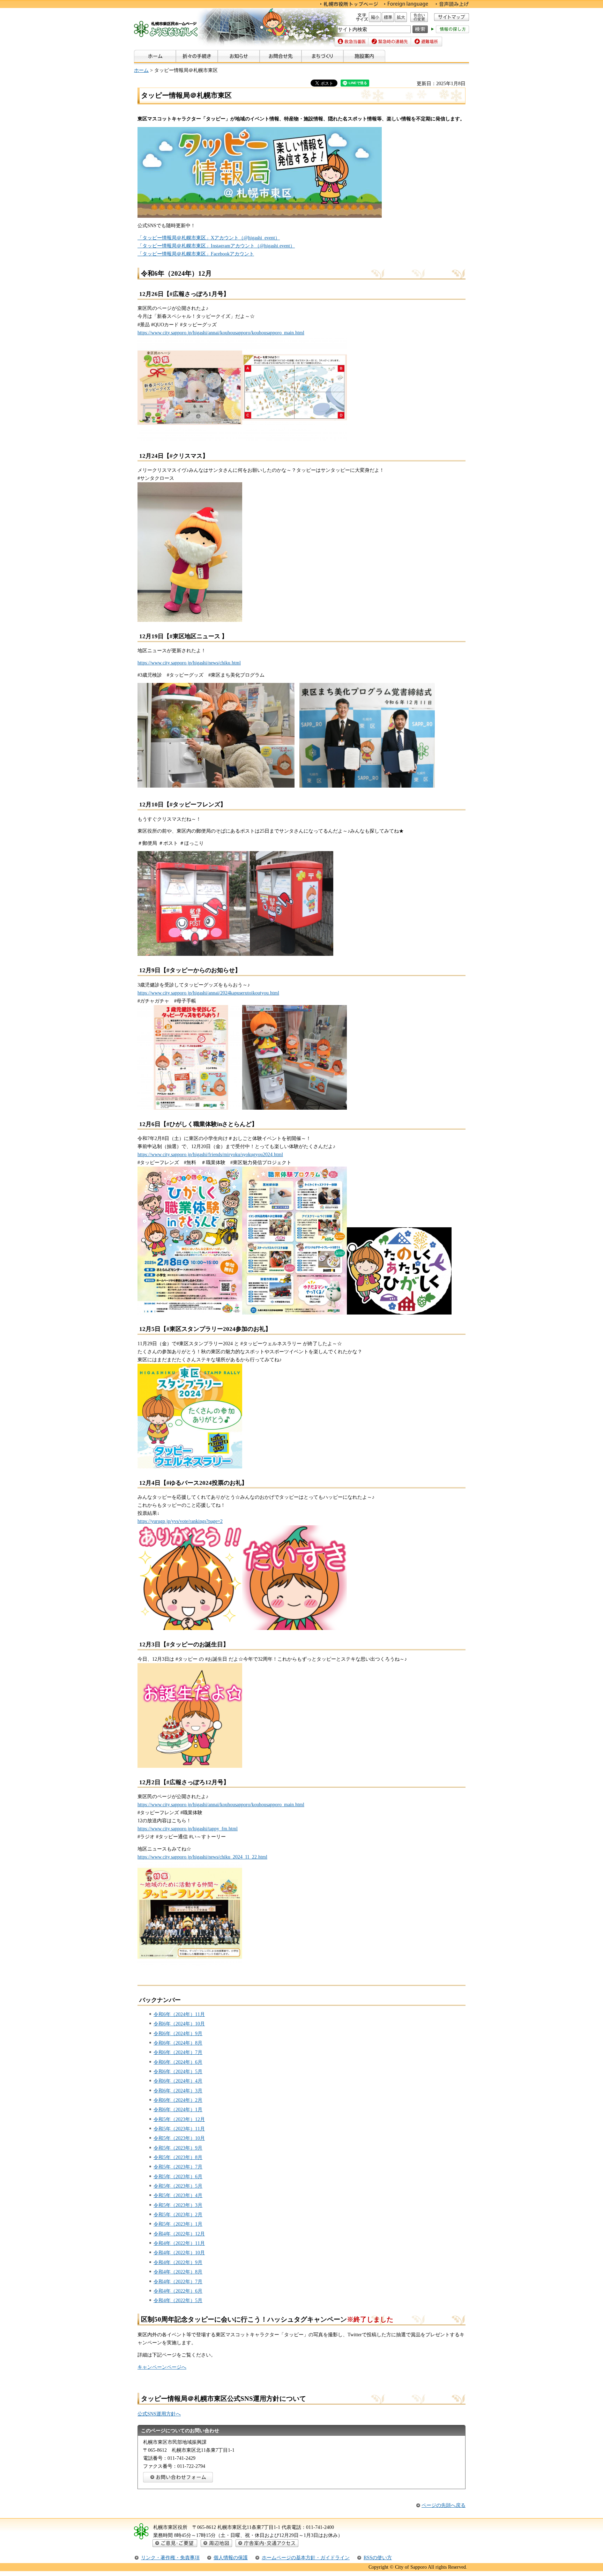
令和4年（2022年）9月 (178, 2262)
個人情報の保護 (231, 2558)
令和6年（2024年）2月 (178, 2100)
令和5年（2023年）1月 (178, 2224)
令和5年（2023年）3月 (178, 2205)
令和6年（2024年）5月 (178, 2071)
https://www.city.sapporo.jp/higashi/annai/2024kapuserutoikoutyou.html (208, 993)
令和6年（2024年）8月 (178, 2043)
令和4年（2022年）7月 (178, 2281)
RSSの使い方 (378, 2558)
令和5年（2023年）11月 (179, 2129)
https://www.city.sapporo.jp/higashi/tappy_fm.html (188, 1829)
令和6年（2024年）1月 (178, 2109)
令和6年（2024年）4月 (178, 2081)
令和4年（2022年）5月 (178, 2300)
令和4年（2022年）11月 (179, 2243)
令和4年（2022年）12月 (179, 2234)
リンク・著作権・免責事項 (170, 2558)
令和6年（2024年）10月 (179, 2024)
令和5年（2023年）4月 (178, 2195)
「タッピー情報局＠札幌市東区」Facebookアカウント (196, 254)
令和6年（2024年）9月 (178, 2033)
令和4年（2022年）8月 (178, 2272)
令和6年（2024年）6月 (178, 2062)
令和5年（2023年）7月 (178, 2167)
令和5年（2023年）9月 (178, 2148)
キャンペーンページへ (162, 2367)
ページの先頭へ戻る (444, 2505)
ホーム (141, 70)
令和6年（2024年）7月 (178, 2052)
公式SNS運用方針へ (159, 2414)
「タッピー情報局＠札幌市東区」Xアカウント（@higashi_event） (209, 238)
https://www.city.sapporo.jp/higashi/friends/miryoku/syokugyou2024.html (210, 1154)
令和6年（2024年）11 (177, 2014)
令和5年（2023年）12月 (179, 2119)
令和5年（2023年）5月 (178, 2186)
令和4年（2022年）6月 (178, 2291)
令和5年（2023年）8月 (178, 2157)
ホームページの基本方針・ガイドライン (306, 2558)
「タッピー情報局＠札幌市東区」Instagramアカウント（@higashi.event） (216, 246)
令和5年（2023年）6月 (178, 2176)
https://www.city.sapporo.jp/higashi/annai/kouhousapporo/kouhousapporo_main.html (221, 1804)
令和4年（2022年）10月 (179, 2253)
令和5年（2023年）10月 (179, 2138)
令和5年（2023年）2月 (178, 2214)
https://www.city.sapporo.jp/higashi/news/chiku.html (189, 663)
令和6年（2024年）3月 (178, 2091)
